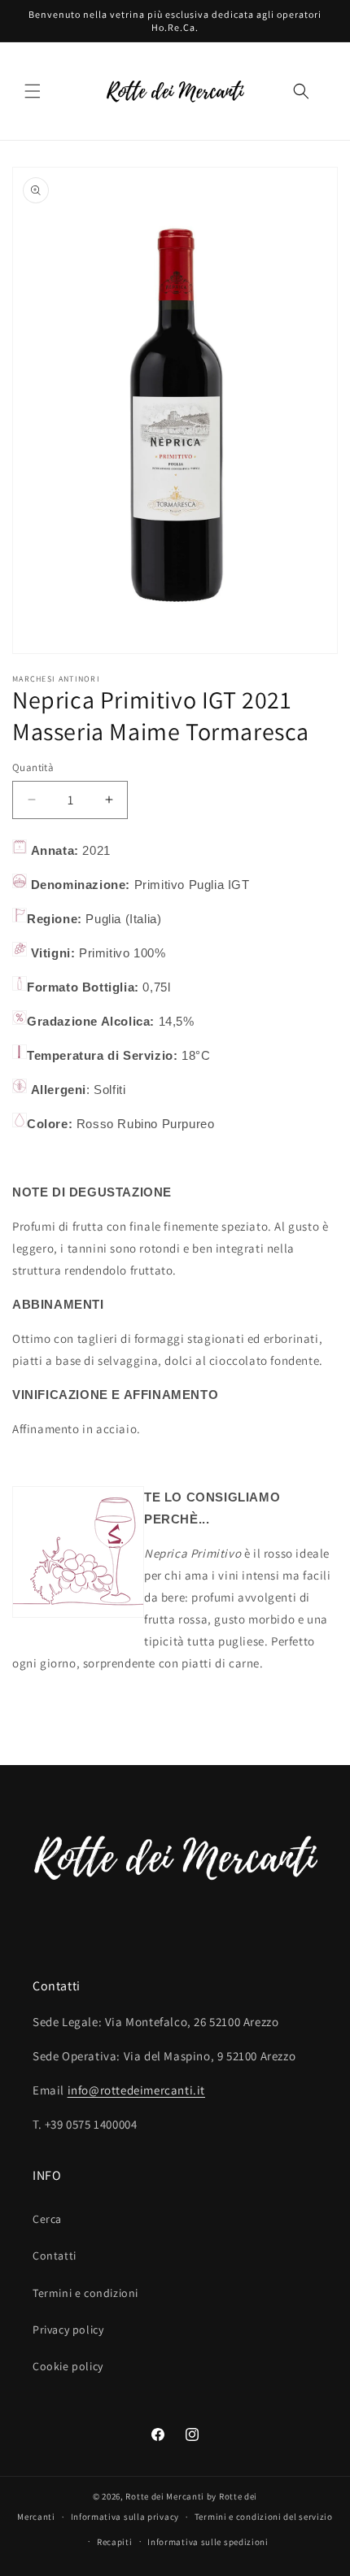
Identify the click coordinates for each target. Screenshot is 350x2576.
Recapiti (115, 2542)
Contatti (55, 2256)
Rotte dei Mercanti (165, 2496)
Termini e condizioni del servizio (264, 2517)
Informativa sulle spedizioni (208, 2542)
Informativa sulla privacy (125, 2517)
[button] (33, 91)
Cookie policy (68, 2366)
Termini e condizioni (85, 2293)
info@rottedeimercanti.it (136, 2090)
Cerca (47, 2219)
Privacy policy (68, 2330)
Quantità (33, 767)
